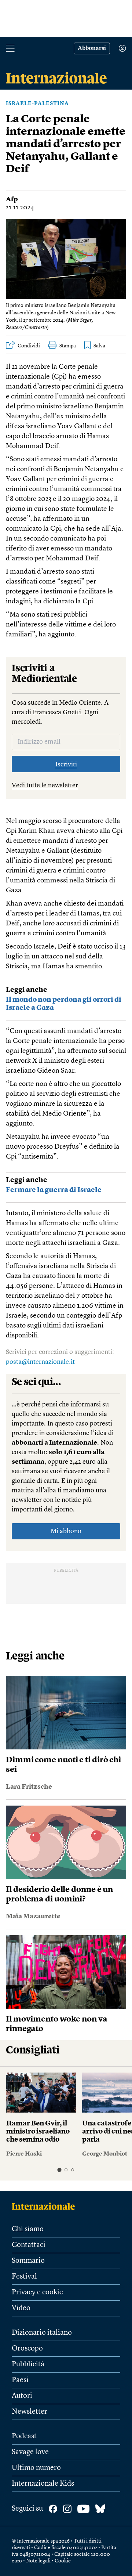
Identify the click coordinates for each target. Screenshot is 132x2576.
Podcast (24, 2436)
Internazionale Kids (43, 2484)
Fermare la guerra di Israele (54, 1190)
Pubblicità (28, 2364)
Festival (24, 2277)
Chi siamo (28, 2229)
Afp (12, 199)
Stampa (68, 346)
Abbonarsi (92, 48)
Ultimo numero (36, 2468)
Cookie (63, 2561)
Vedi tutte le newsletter (45, 785)
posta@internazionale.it (40, 1362)
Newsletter (30, 2412)
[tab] (59, 2170)
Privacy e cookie (37, 2293)
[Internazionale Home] (46, 2206)
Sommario (28, 2261)
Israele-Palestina (37, 104)
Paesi (20, 2380)
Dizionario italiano (42, 2333)
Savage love (30, 2452)
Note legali (38, 2561)
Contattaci (29, 2245)
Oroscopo (27, 2349)
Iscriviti (66, 765)
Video (21, 2308)
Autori (22, 2396)
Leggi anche (27, 990)
